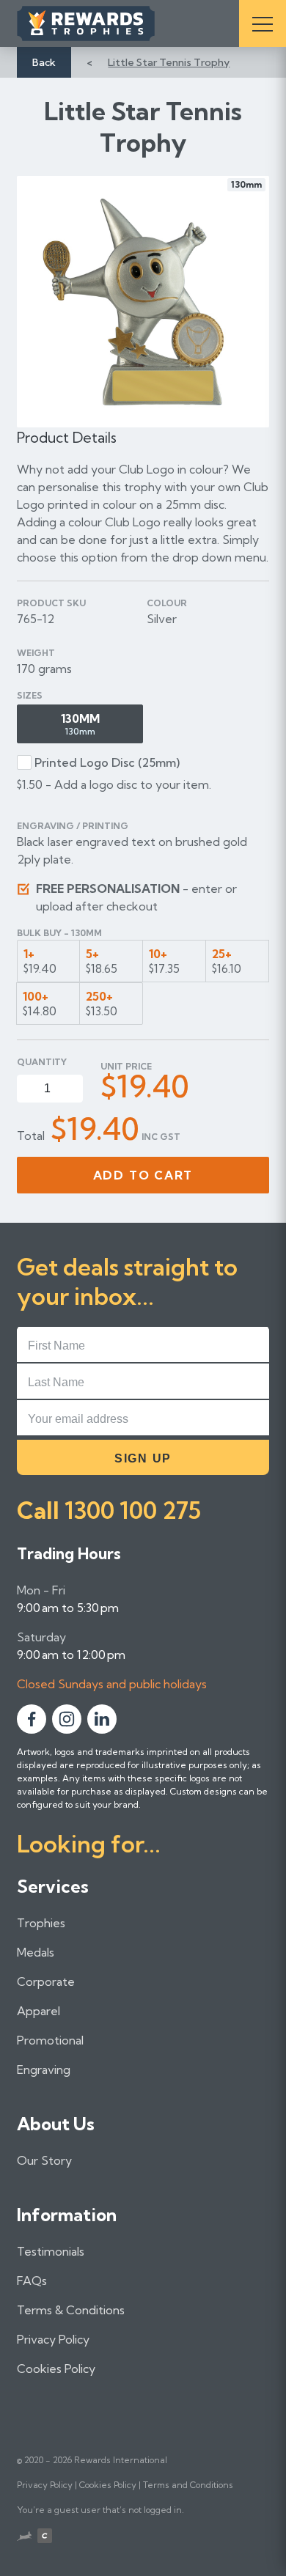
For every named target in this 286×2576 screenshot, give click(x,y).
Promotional (50, 2040)
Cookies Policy (56, 2369)
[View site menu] (263, 23)
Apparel (38, 2011)
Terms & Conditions (71, 2310)
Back (44, 62)
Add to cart (143, 1175)
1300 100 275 (133, 1510)
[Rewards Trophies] (106, 23)
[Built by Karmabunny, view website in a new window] (24, 2538)
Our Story (44, 2160)
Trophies (41, 1923)
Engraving (44, 2069)
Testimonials (51, 2251)
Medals (36, 1952)
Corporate (46, 1981)
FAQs (32, 2281)
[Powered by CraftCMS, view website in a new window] (45, 2538)
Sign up (143, 1458)
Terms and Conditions (188, 2485)
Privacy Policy (53, 2339)
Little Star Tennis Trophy (169, 62)
